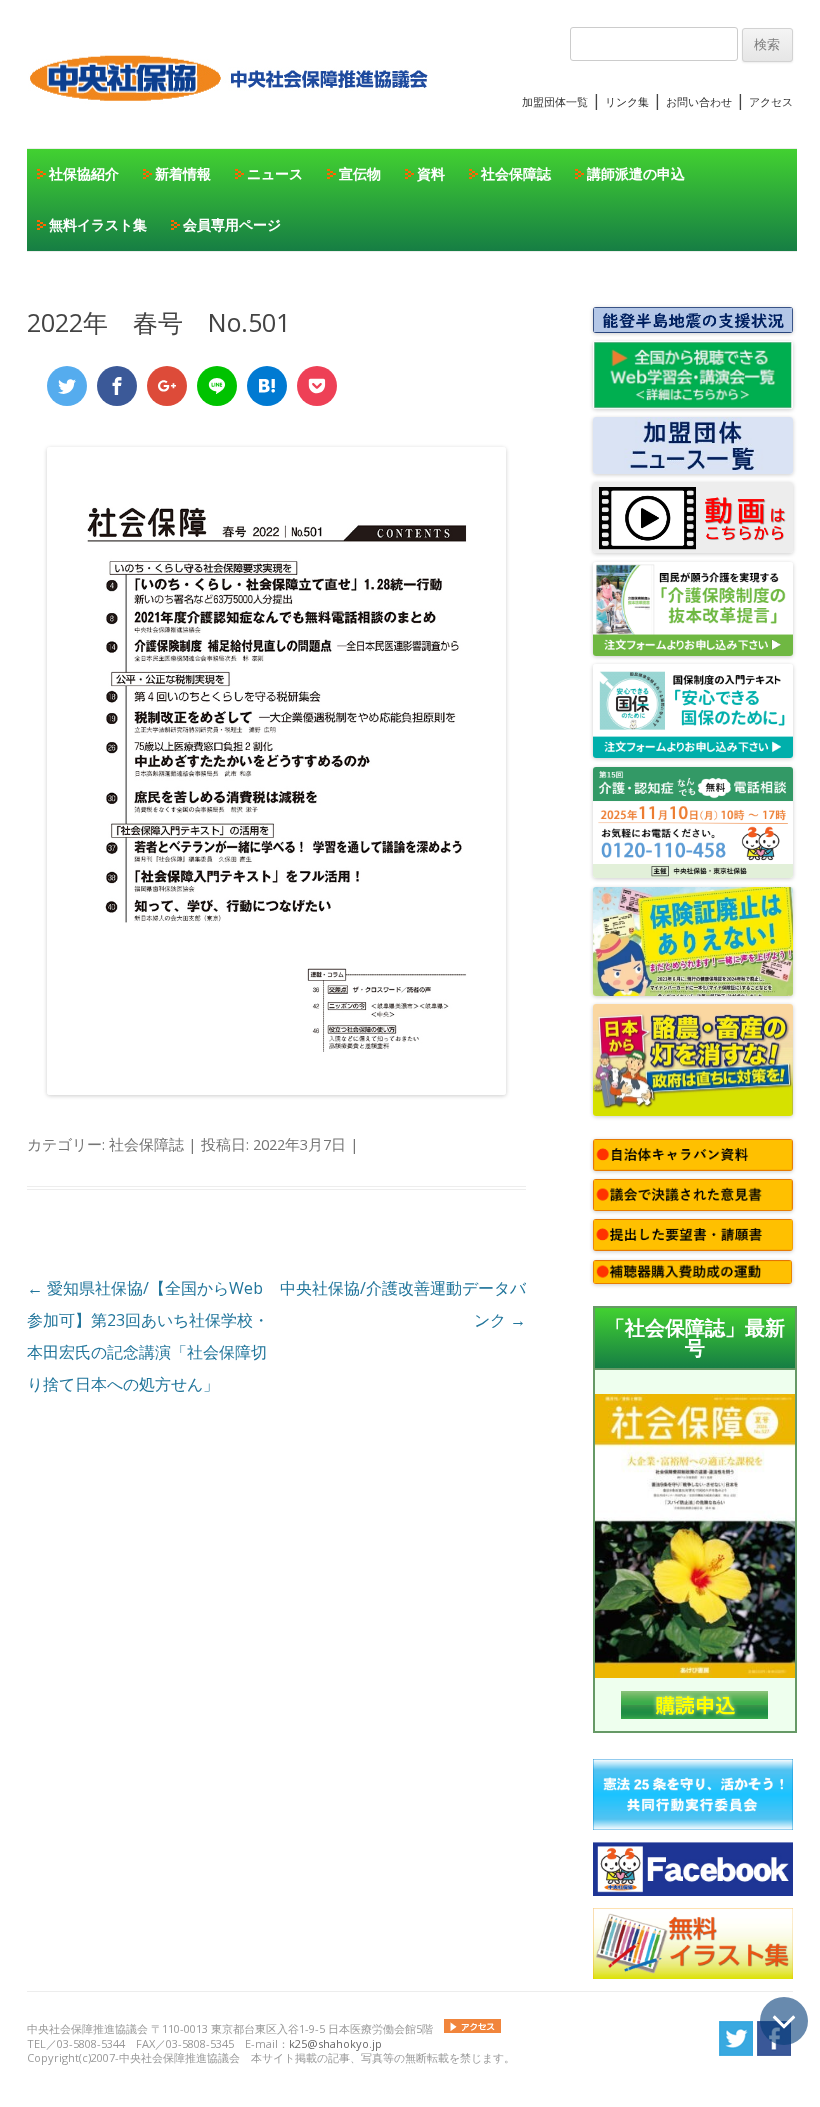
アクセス (771, 101)
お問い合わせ (699, 101)
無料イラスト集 (98, 224)
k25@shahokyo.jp (335, 2043)
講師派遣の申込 (636, 173)
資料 (431, 173)
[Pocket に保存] (317, 386)
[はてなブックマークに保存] (267, 386)
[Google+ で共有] (167, 386)
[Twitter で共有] (67, 386)
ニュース (275, 173)
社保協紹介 (84, 173)
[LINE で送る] (217, 386)
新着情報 (183, 173)
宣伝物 (360, 173)
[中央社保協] (232, 120)
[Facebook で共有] (117, 386)
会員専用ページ (232, 224)
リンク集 (627, 101)
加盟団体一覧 (555, 101)
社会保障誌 (516, 173)
